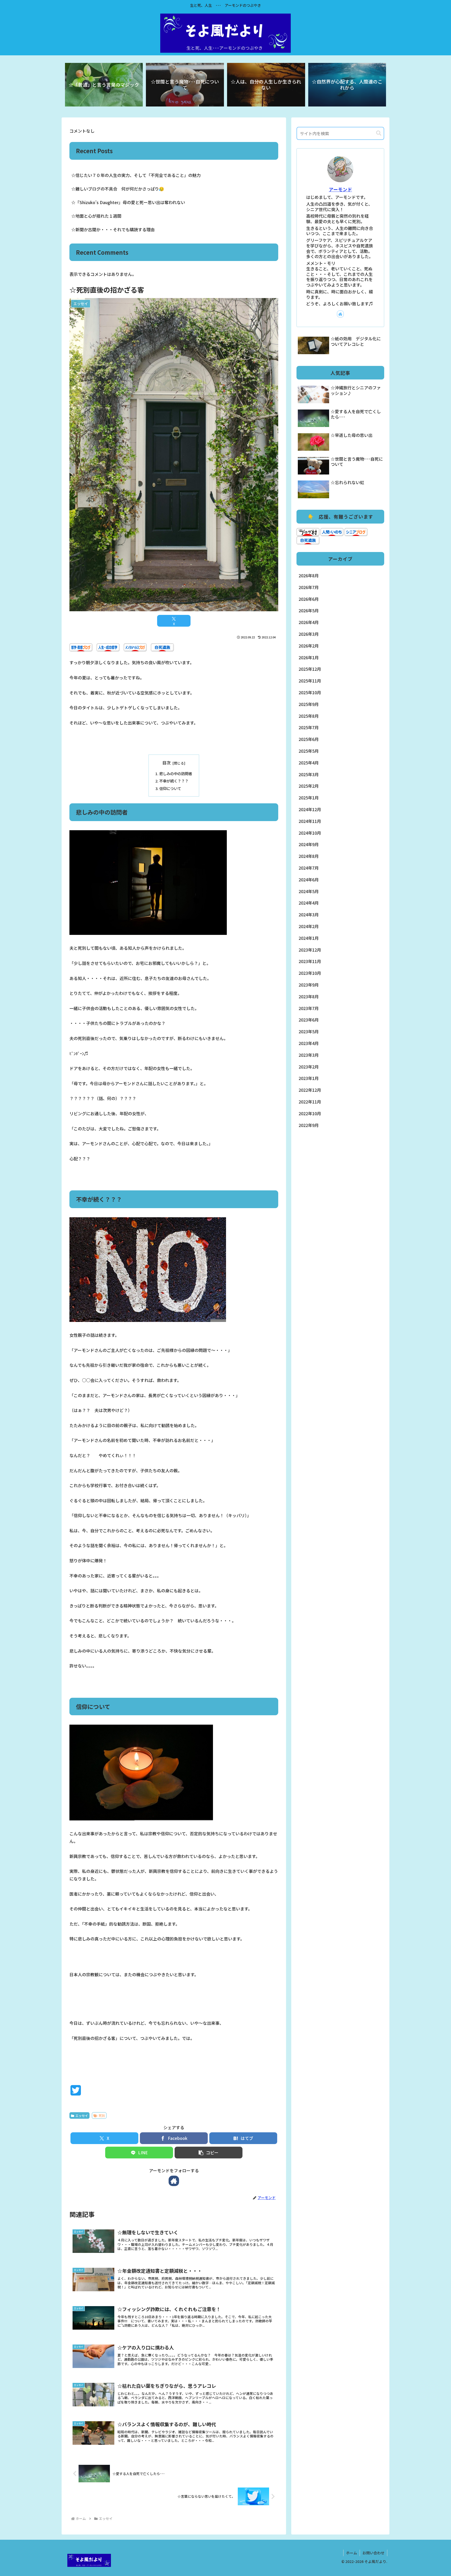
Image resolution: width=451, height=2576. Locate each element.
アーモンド (340, 189)
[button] (209, 2153)
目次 (167, 763)
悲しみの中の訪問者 (176, 773)
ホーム (352, 2553)
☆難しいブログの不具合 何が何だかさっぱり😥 (118, 189)
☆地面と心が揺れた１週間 (96, 216)
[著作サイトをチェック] (174, 2181)
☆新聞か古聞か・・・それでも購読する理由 (113, 229)
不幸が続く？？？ (174, 781)
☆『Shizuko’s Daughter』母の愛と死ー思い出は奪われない (128, 202)
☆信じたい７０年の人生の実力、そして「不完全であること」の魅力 (136, 175)
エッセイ (82, 2115)
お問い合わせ (373, 2553)
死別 (102, 2115)
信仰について (170, 788)
